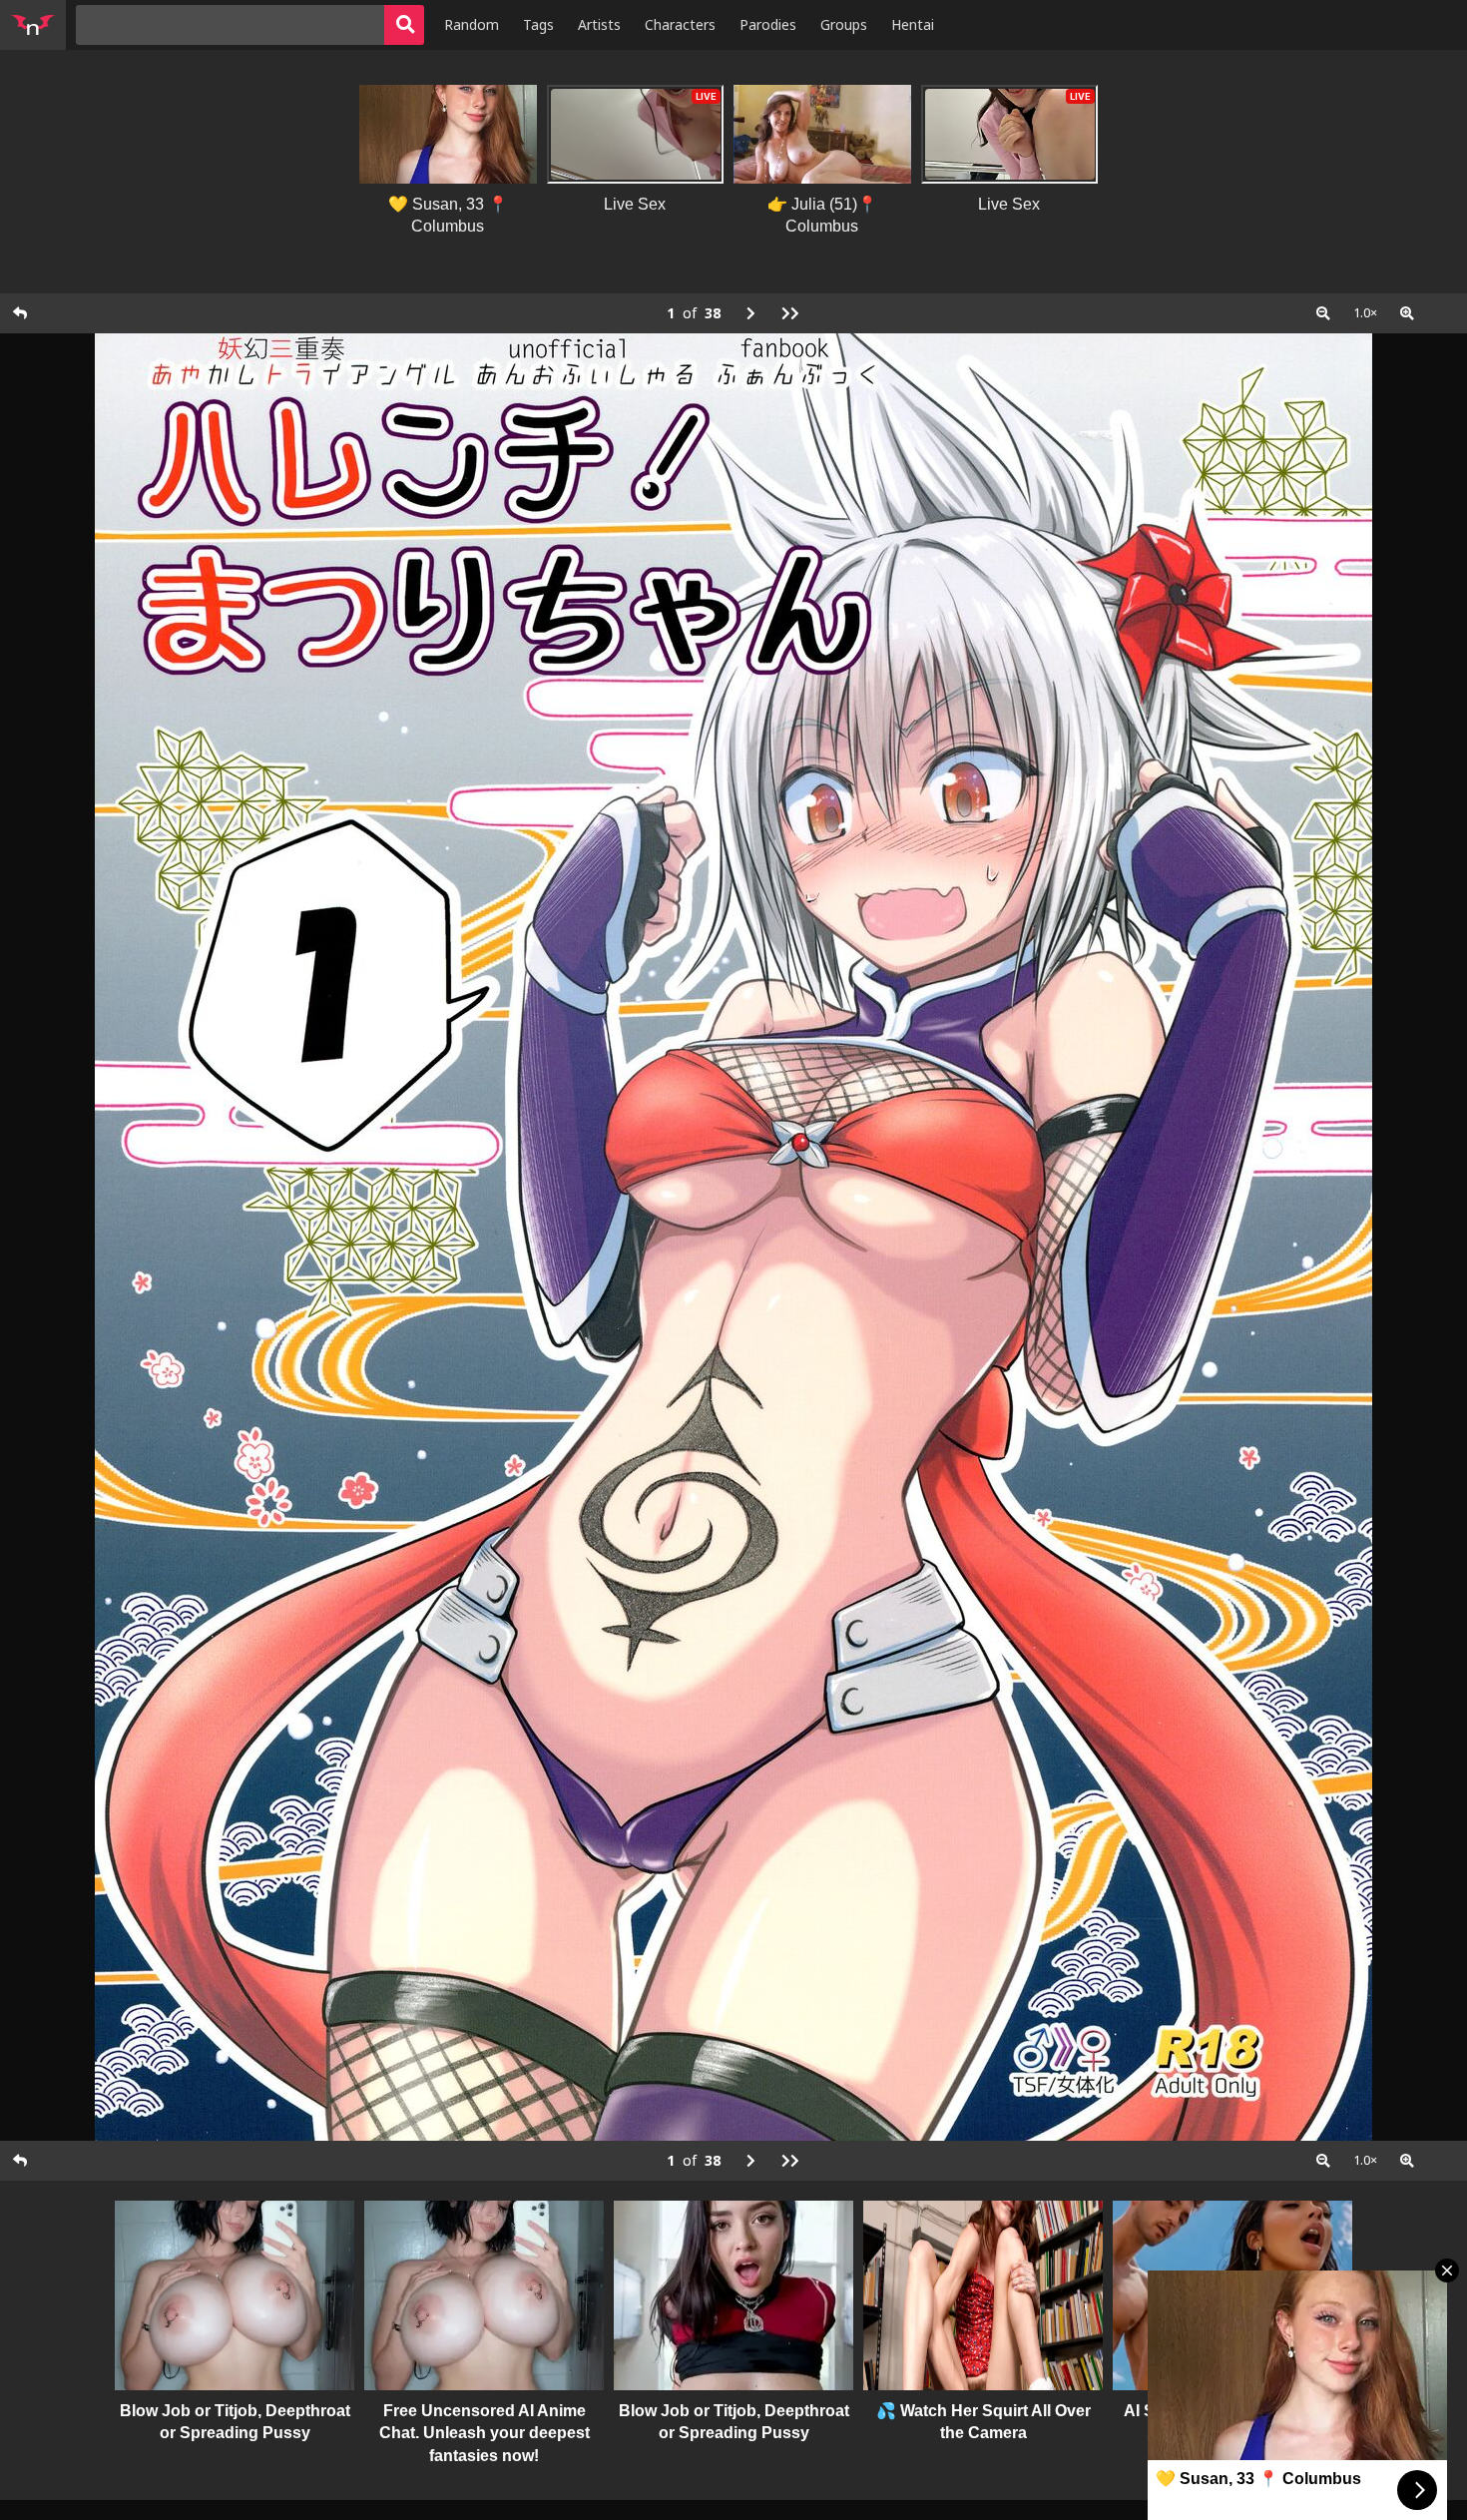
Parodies (768, 24)
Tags (538, 24)
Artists (599, 24)
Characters (680, 24)
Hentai (913, 24)
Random (472, 24)
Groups (844, 24)
